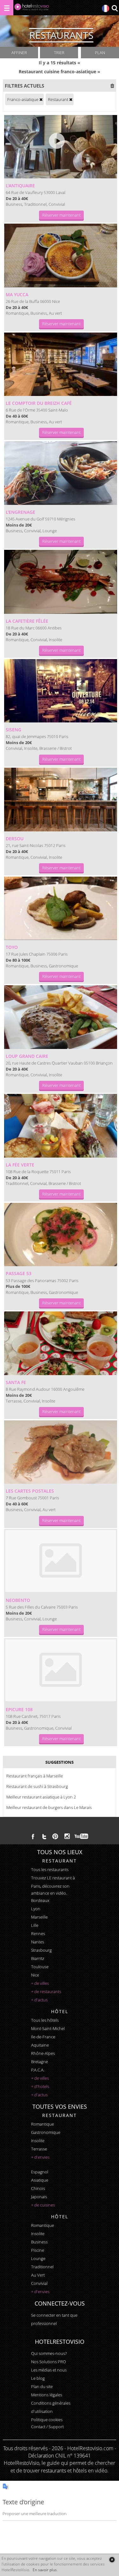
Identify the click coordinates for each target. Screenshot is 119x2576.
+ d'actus (39, 2000)
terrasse (39, 2149)
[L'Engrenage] (61, 473)
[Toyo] (61, 908)
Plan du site (42, 2386)
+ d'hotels (40, 2086)
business (39, 2242)
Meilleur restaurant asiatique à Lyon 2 (41, 1797)
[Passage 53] (61, 1235)
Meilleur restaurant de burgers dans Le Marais (49, 1807)
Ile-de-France (43, 2037)
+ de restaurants (46, 1991)
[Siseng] (61, 691)
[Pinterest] (55, 1836)
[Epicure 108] (61, 1670)
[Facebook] (33, 1836)
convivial (39, 2283)
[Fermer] (112, 2560)
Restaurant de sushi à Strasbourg (37, 1786)
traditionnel (42, 2267)
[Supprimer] (41, 99)
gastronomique (46, 2132)
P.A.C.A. (38, 2070)
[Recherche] (115, 9)
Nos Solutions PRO (49, 2362)
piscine (38, 2250)
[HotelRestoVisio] (32, 8)
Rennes (38, 1934)
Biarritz (38, 1958)
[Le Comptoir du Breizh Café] (61, 364)
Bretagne (40, 2062)
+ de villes (40, 1983)
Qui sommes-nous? (49, 2353)
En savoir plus (45, 2570)
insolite (38, 2141)
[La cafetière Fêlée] (61, 582)
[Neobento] (61, 1561)
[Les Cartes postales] (61, 1452)
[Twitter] (44, 1836)
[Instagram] (67, 1837)
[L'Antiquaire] (61, 147)
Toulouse (40, 1967)
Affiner (19, 53)
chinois (38, 2188)
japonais (39, 2197)
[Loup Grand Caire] (61, 1017)
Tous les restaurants (50, 1869)
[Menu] (7, 8)
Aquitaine (40, 2045)
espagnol (40, 2172)
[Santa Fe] (61, 1343)
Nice (35, 1975)
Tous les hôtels (45, 2020)
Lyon (36, 1909)
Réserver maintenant (61, 215)
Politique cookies (47, 2420)
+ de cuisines (43, 2205)
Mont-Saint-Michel (48, 2028)
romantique (43, 2124)
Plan (100, 53)
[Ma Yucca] (61, 255)
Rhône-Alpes (43, 2053)
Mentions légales (47, 2395)
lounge (38, 2258)
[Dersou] (61, 800)
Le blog (38, 2378)
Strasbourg (41, 1950)
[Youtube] (82, 1836)
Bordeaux (40, 1900)
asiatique (40, 2180)
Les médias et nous (49, 2370)
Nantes (38, 1942)
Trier (59, 53)
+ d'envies (40, 2157)
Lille (35, 1925)
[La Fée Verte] (61, 1126)
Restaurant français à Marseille (35, 1776)
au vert (38, 2275)
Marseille (39, 1917)
